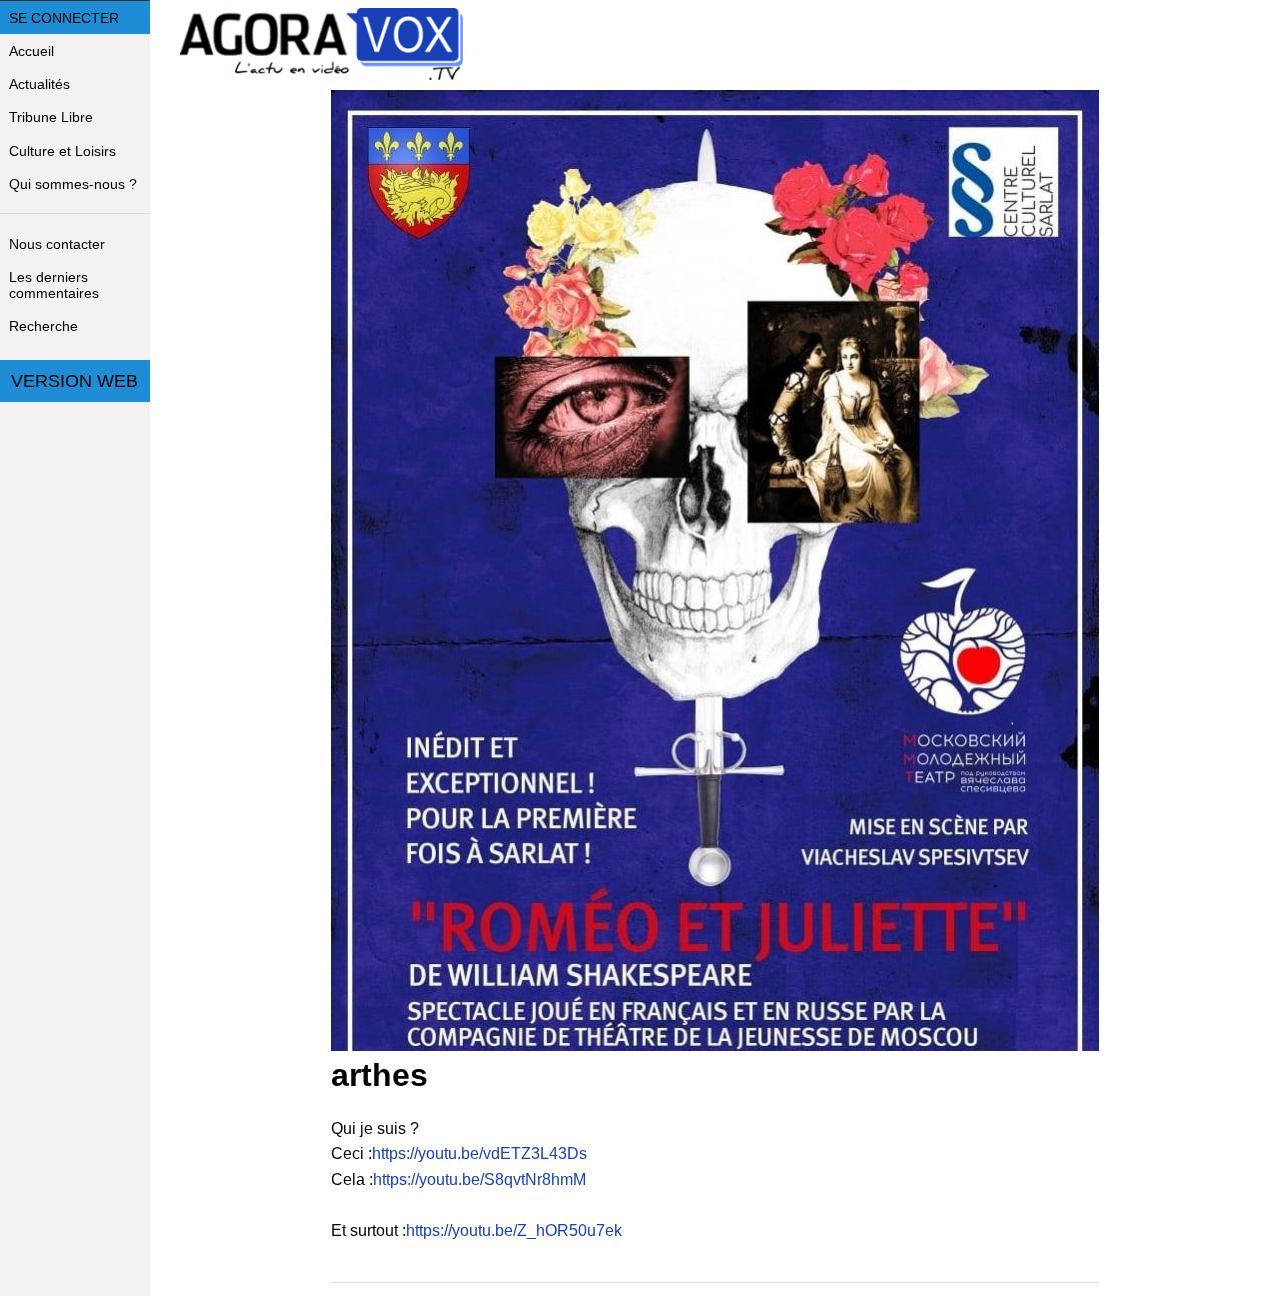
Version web (74, 381)
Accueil (31, 51)
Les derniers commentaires (54, 285)
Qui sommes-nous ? (73, 184)
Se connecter (64, 18)
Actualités (39, 84)
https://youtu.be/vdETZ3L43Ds (479, 1153)
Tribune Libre (51, 117)
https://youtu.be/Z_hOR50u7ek (514, 1230)
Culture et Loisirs (62, 151)
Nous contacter (57, 244)
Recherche (43, 326)
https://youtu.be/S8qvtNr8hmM (479, 1179)
